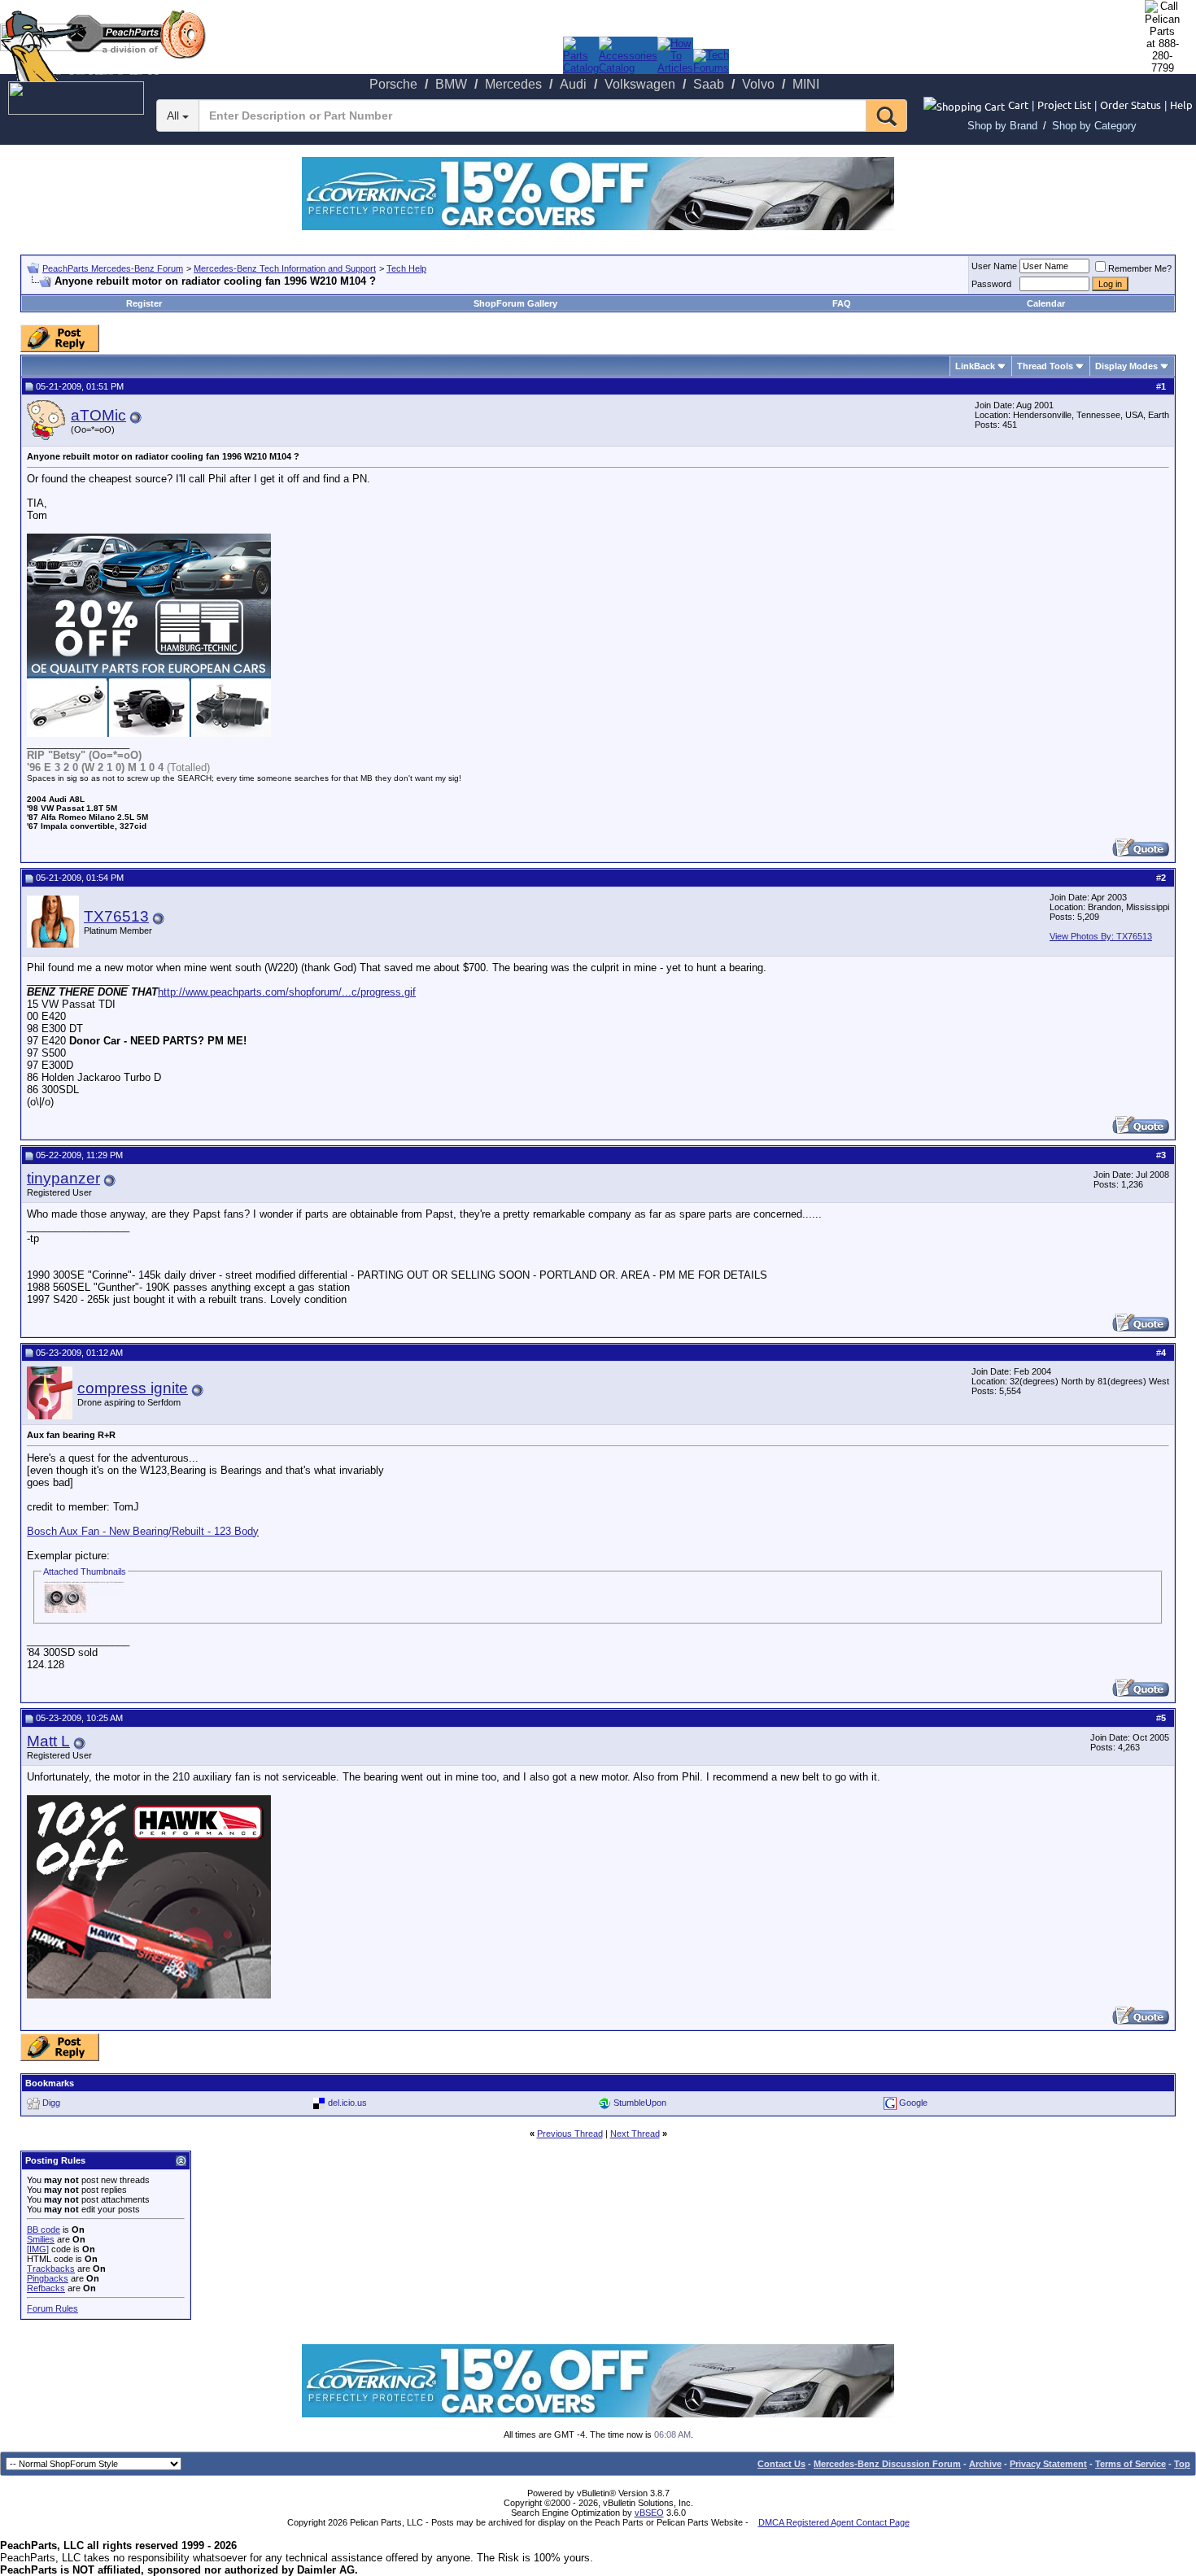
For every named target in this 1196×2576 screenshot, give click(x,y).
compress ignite (133, 1388)
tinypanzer (63, 1178)
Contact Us (781, 2464)
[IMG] (38, 2249)
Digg (51, 2103)
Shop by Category (1094, 126)
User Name (994, 266)
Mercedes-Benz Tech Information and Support (285, 268)
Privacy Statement (1048, 2464)
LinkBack (975, 366)
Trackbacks (51, 2269)
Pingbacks (48, 2278)
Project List (1064, 105)
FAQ (842, 303)
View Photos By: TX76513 (1101, 936)
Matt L (48, 1741)
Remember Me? (1140, 268)
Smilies (41, 2239)
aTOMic (98, 415)
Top (1182, 2464)
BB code (44, 2229)
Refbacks (46, 2288)
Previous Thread (570, 2134)
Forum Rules (52, 2308)
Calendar (1046, 303)
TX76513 (116, 916)
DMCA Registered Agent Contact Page (834, 2522)
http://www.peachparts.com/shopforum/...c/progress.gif (287, 992)
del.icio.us (347, 2103)
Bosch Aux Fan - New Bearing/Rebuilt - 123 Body (143, 1531)
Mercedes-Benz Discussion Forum (887, 2464)
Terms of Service (1131, 2464)
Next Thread (635, 2134)
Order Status (1131, 105)
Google (913, 2103)
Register (144, 303)
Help (1181, 105)
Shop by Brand (1002, 126)
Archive (985, 2464)
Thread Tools (1045, 366)
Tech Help (406, 268)
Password (991, 284)
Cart (1018, 105)
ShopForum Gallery (515, 303)
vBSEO (649, 2513)
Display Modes (1126, 366)
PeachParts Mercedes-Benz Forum (113, 268)
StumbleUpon (640, 2103)
